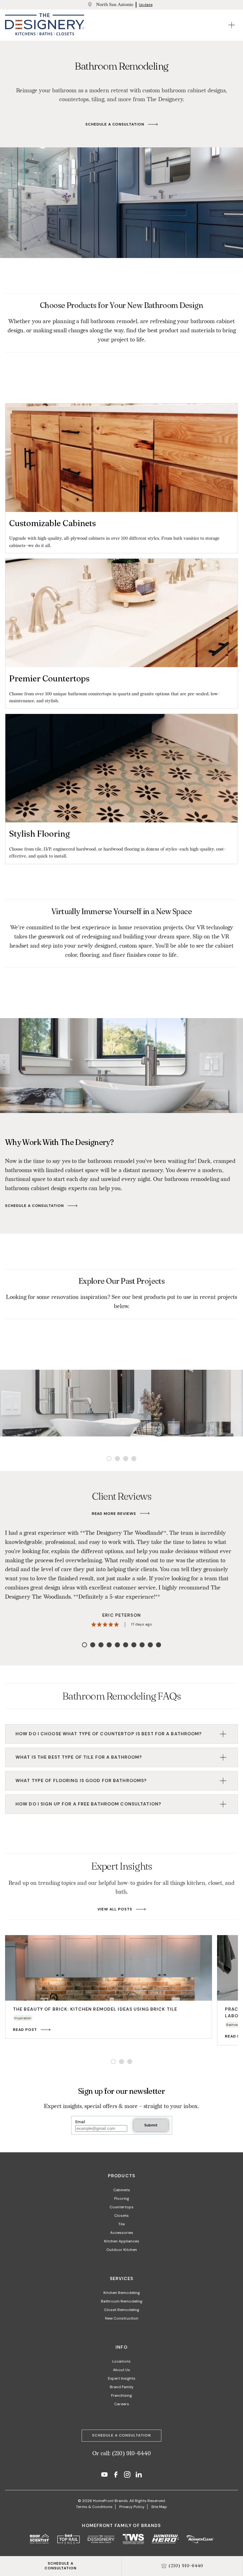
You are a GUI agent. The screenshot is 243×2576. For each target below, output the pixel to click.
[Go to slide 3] (126, 1459)
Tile (121, 2224)
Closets (121, 2216)
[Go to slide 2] (117, 1459)
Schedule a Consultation (34, 1206)
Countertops (121, 2207)
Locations (121, 2361)
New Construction (122, 2318)
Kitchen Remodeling (122, 2293)
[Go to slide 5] (117, 1645)
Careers (122, 2404)
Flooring (122, 2198)
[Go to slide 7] (134, 1645)
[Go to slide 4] (134, 1459)
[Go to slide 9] (150, 1645)
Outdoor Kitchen (122, 2250)
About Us (121, 2370)
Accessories (122, 2233)
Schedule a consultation (115, 124)
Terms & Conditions (94, 2507)
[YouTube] (104, 2475)
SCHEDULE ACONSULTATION (61, 2566)
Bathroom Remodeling (122, 2301)
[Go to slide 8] (142, 1645)
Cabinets (122, 2190)
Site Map (159, 2507)
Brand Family (122, 2387)
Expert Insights (122, 2378)
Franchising (121, 2395)
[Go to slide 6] (126, 1645)
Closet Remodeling (122, 2310)
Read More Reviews (114, 1514)
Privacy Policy (132, 2507)
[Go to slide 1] (109, 1459)
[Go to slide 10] (159, 1645)
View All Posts (115, 1909)
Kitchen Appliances (122, 2241)
